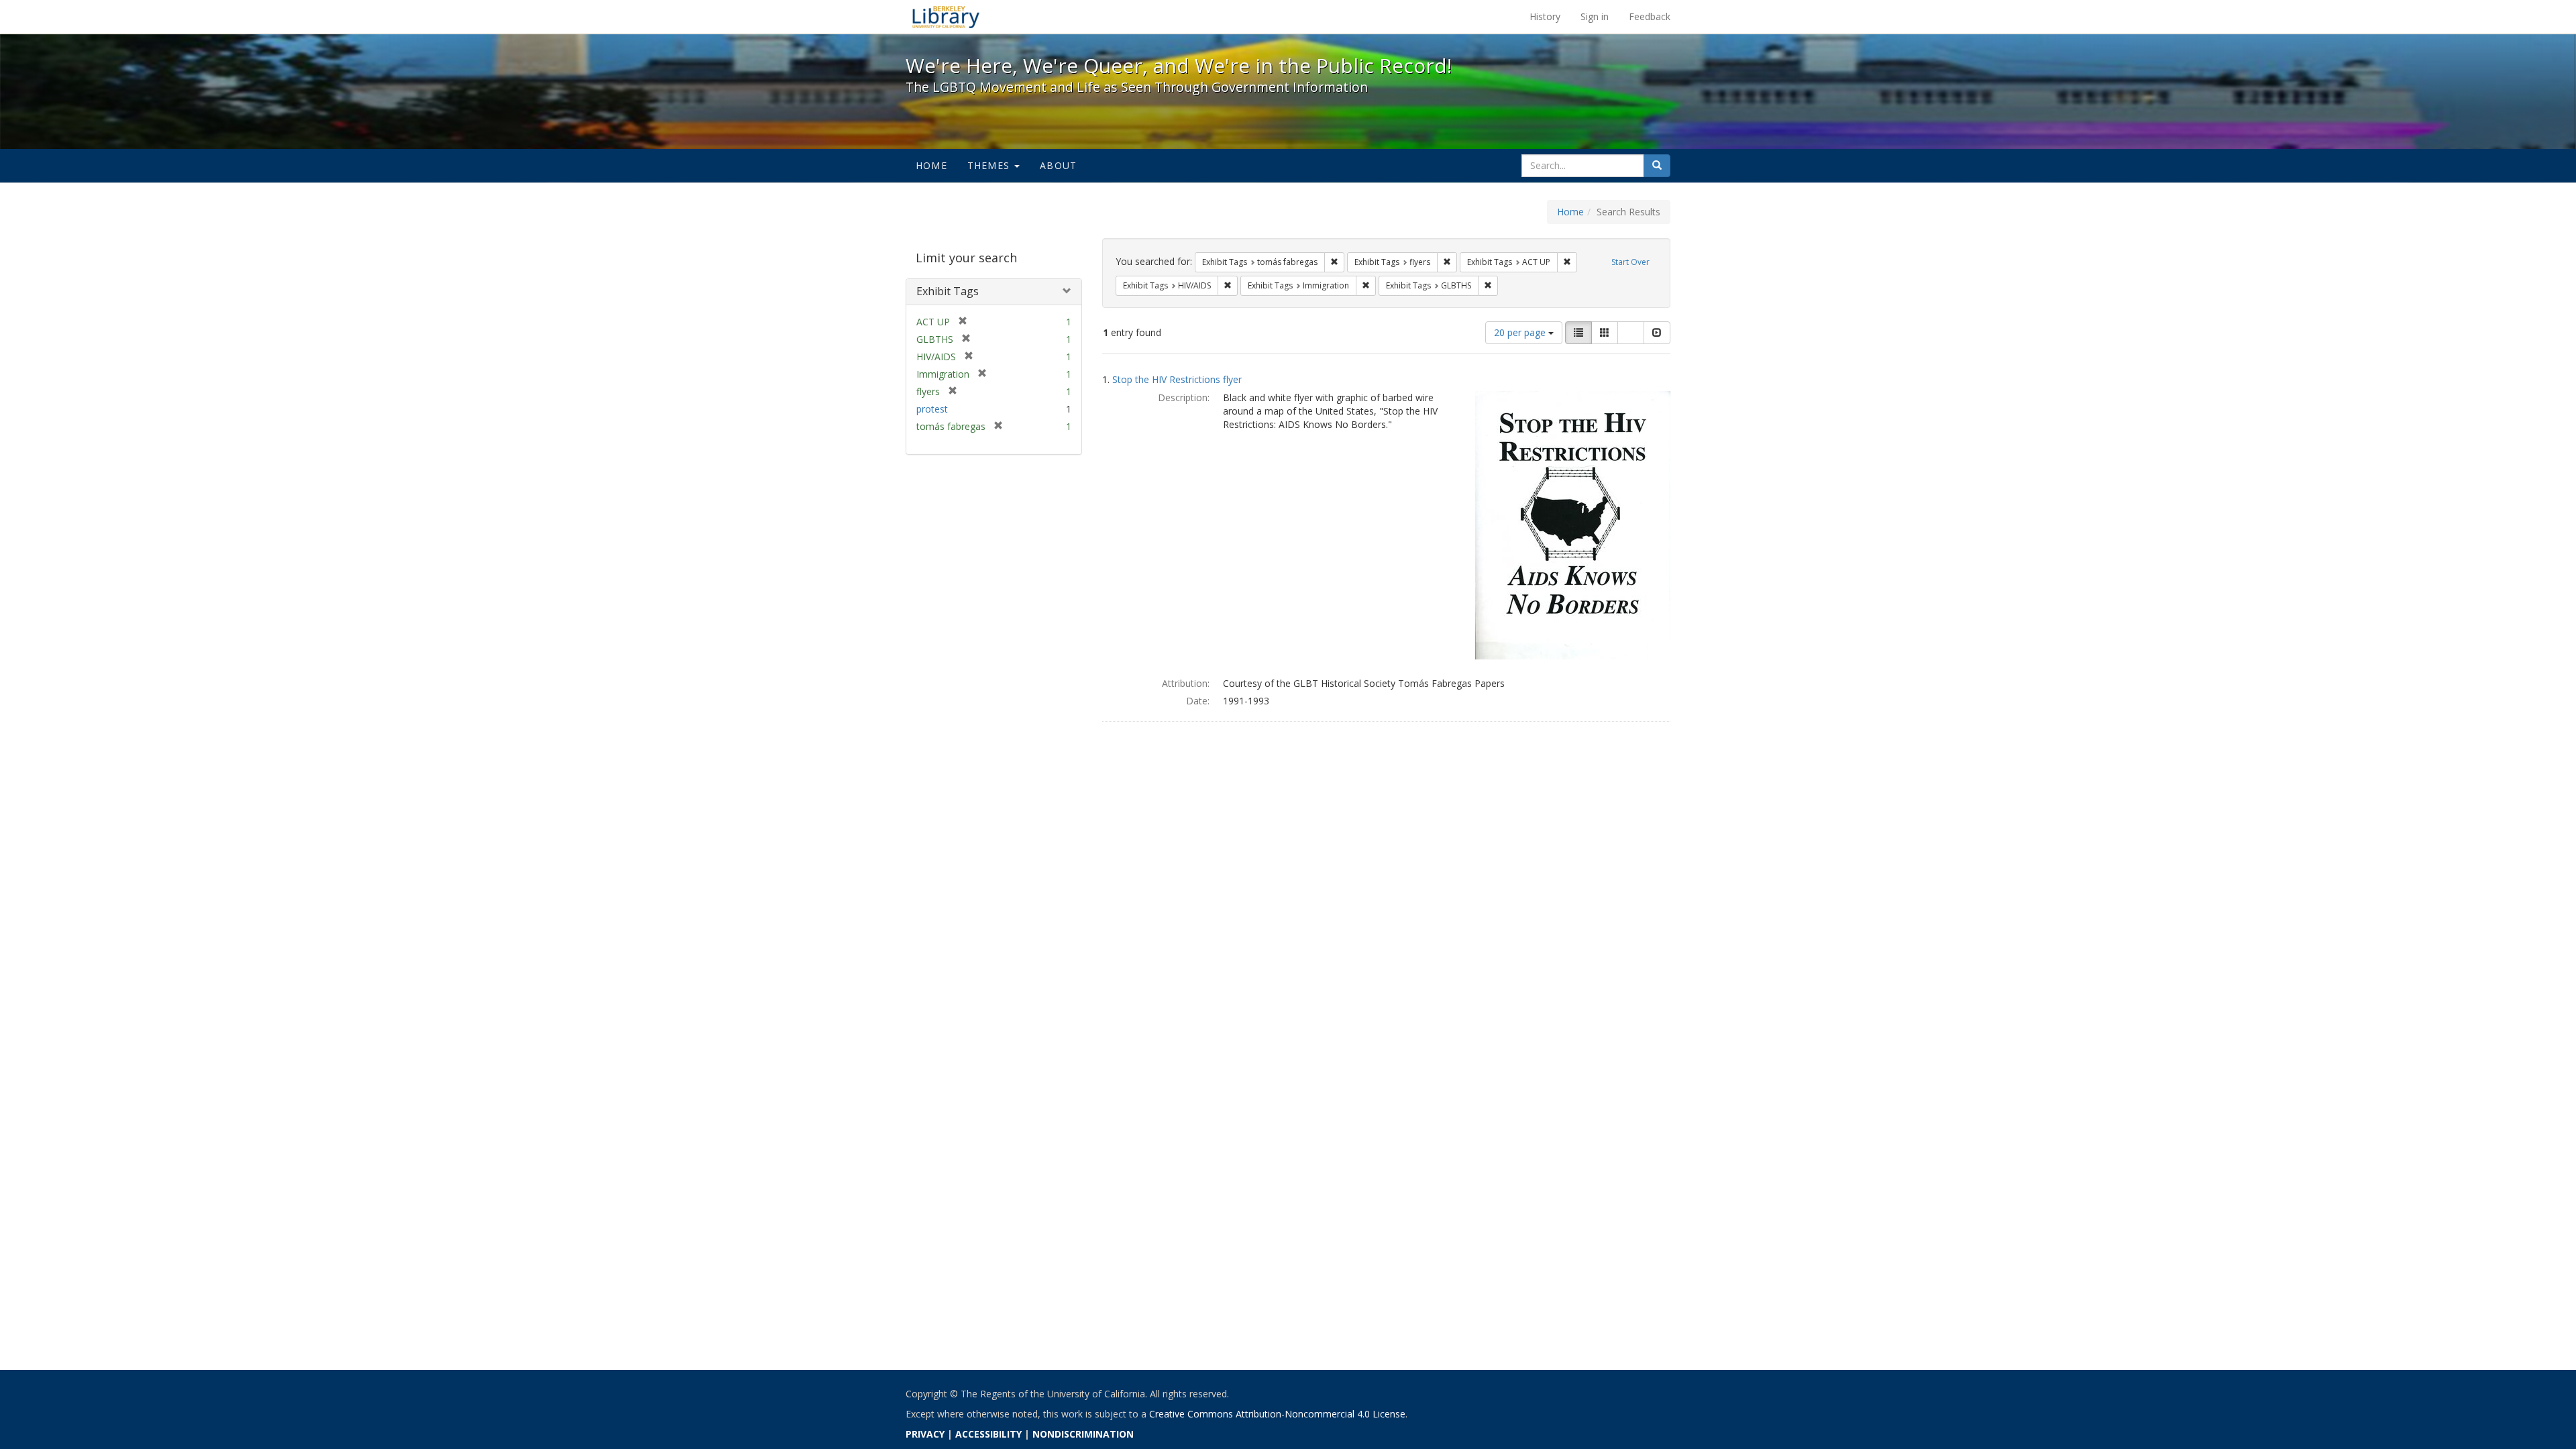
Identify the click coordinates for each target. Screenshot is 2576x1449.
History (1545, 16)
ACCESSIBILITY (988, 1434)
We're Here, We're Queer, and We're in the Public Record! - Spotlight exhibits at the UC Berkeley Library (946, 17)
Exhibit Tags (948, 291)
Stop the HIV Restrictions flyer (1177, 379)
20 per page (1521, 332)
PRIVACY (925, 1434)
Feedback (1650, 16)
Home (931, 165)
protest (932, 409)
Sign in (1595, 16)
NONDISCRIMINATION (1083, 1434)
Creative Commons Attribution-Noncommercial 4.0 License (1277, 1414)
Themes (990, 165)
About (1058, 165)
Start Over (1630, 262)
